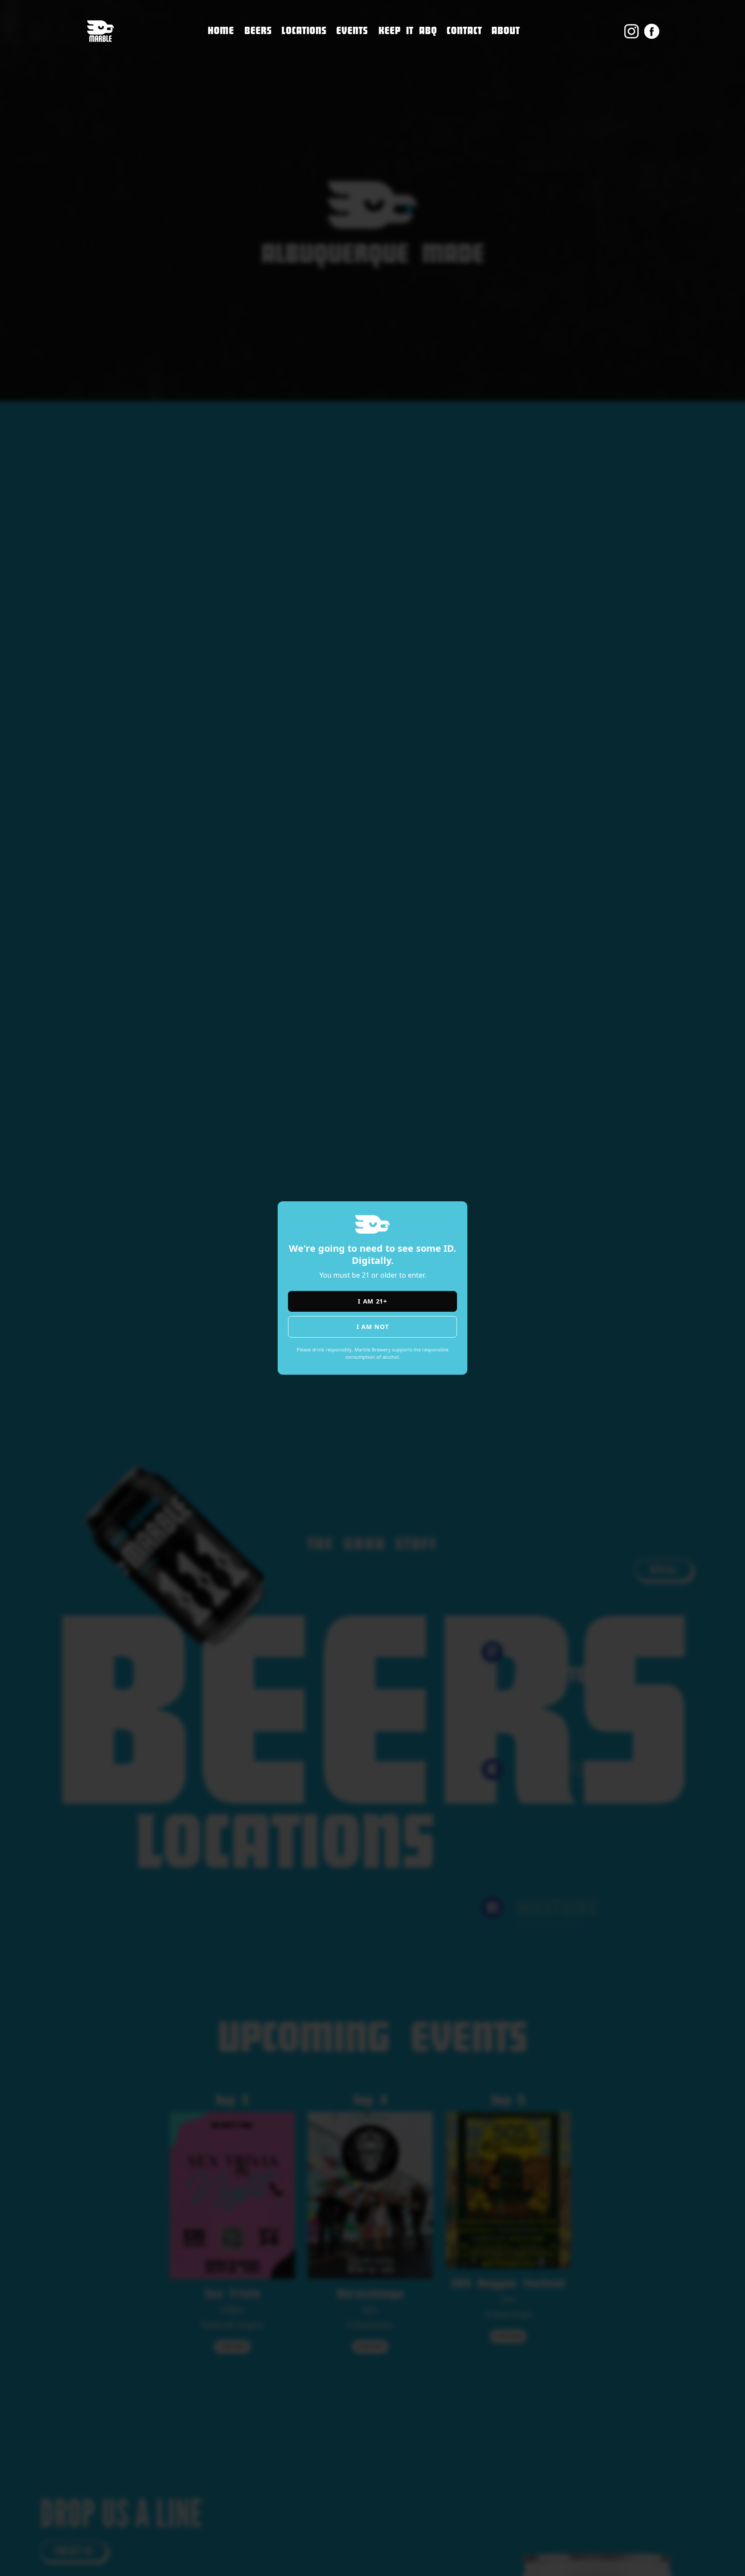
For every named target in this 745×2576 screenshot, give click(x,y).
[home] (100, 31)
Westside (298, 82)
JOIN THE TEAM (474, 68)
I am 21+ (372, 1301)
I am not (373, 1327)
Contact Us (467, 50)
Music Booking (474, 86)
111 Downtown (311, 46)
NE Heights (302, 64)
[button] (304, 31)
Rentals (461, 105)
